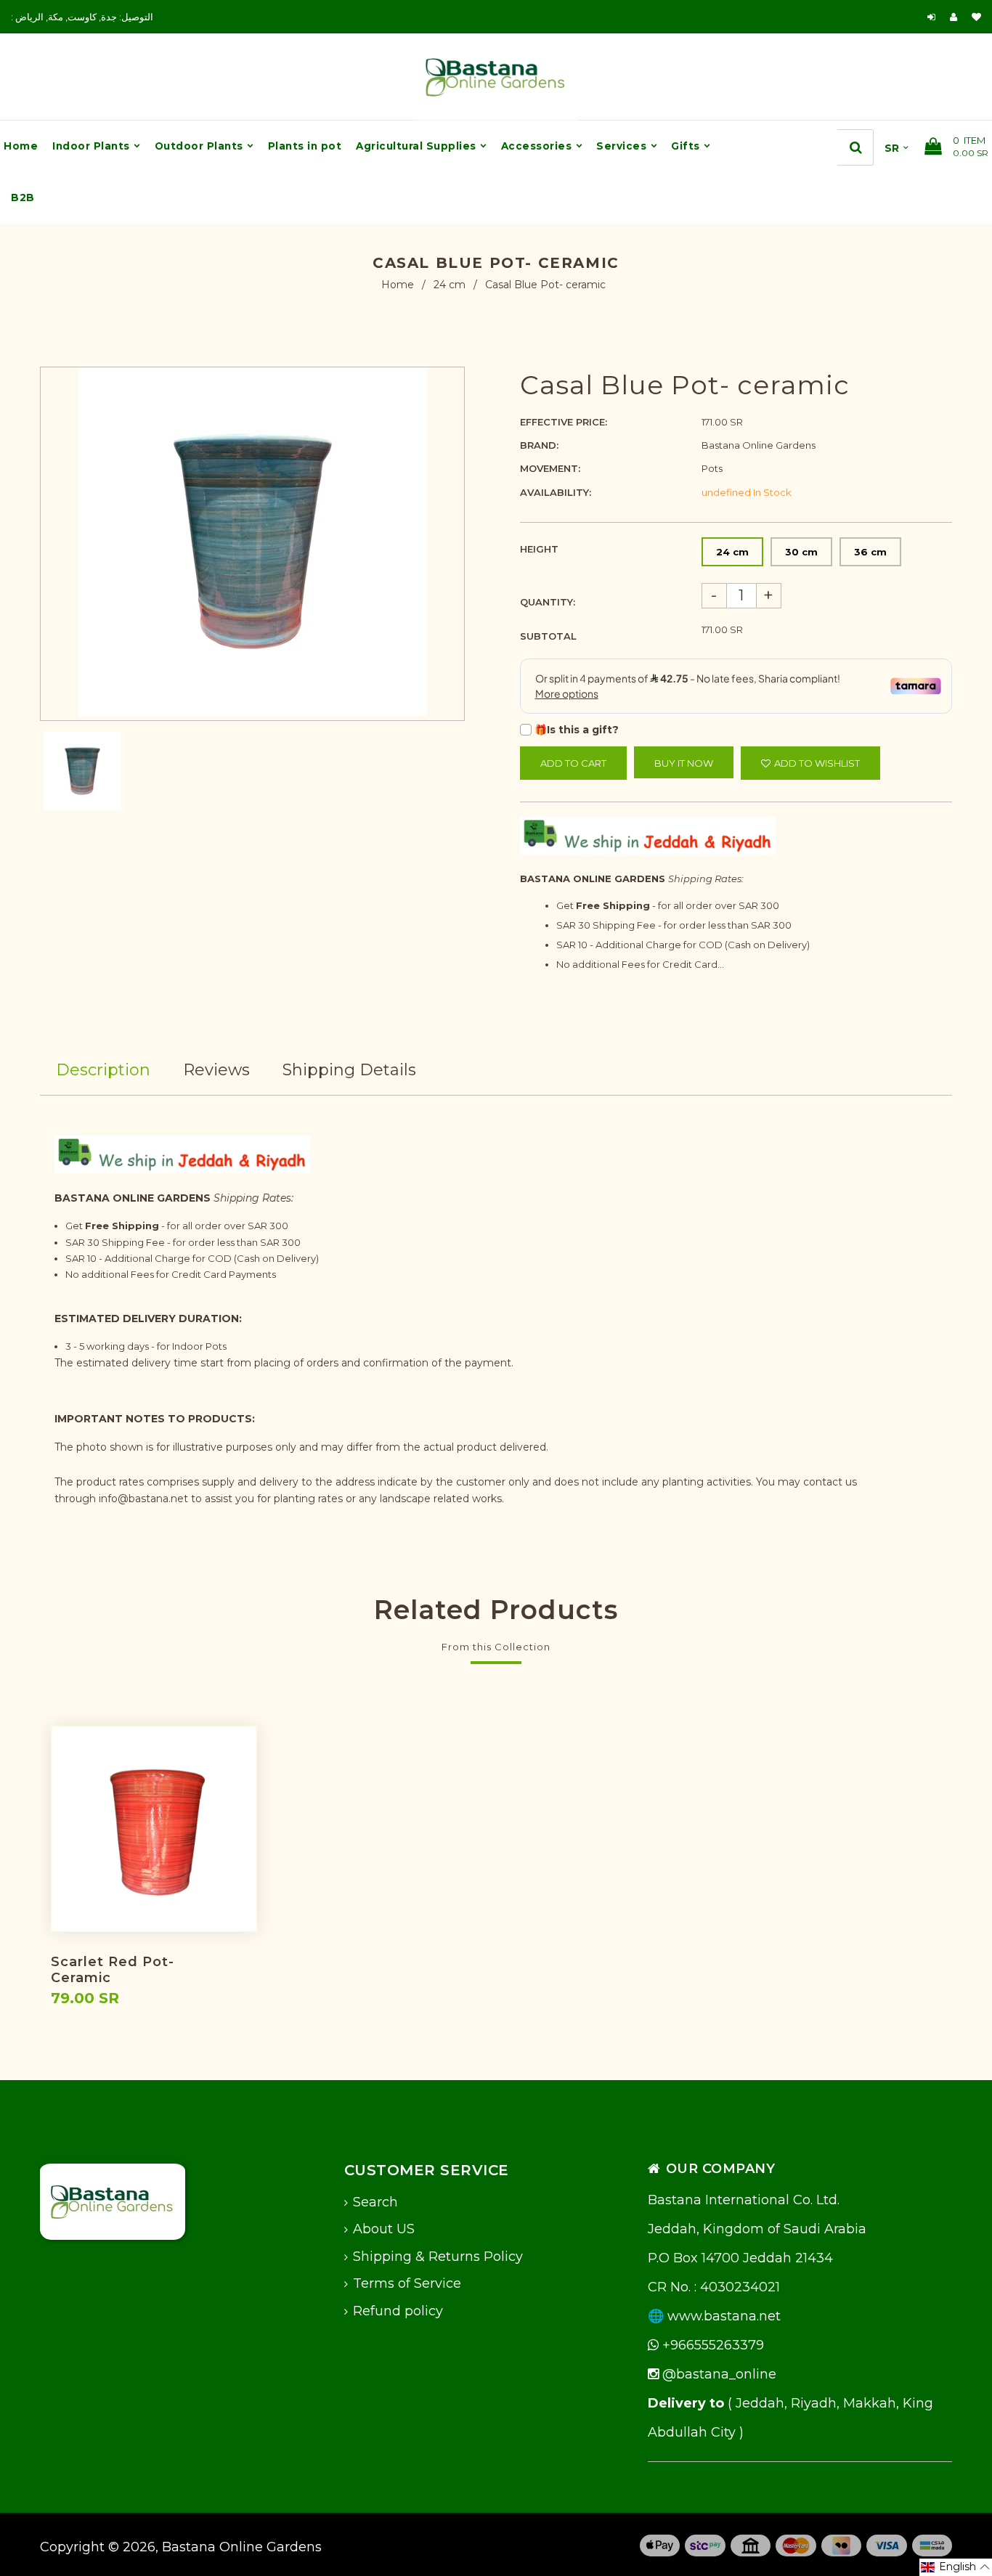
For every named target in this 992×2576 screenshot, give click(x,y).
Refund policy (398, 2311)
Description (103, 1070)
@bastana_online (717, 2374)
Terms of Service (407, 2283)
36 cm (870, 552)
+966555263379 (711, 2345)
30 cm (801, 552)
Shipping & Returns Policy (438, 2257)
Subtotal (548, 636)
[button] (956, 2567)
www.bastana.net (724, 2316)
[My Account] (957, 17)
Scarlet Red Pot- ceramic (113, 1970)
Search (375, 2202)
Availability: (556, 492)
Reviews (216, 1070)
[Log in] (931, 17)
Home (398, 285)
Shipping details (349, 1070)
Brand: (539, 445)
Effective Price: (564, 422)
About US (384, 2229)
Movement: (550, 468)
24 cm (450, 285)
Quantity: (548, 602)
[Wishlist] (976, 17)
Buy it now (684, 763)
